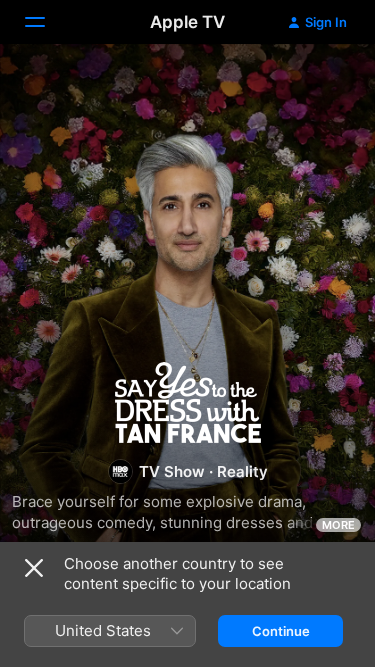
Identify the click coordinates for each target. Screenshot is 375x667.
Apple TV (187, 22)
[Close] (34, 568)
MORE (338, 525)
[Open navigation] (47, 22)
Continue (281, 631)
